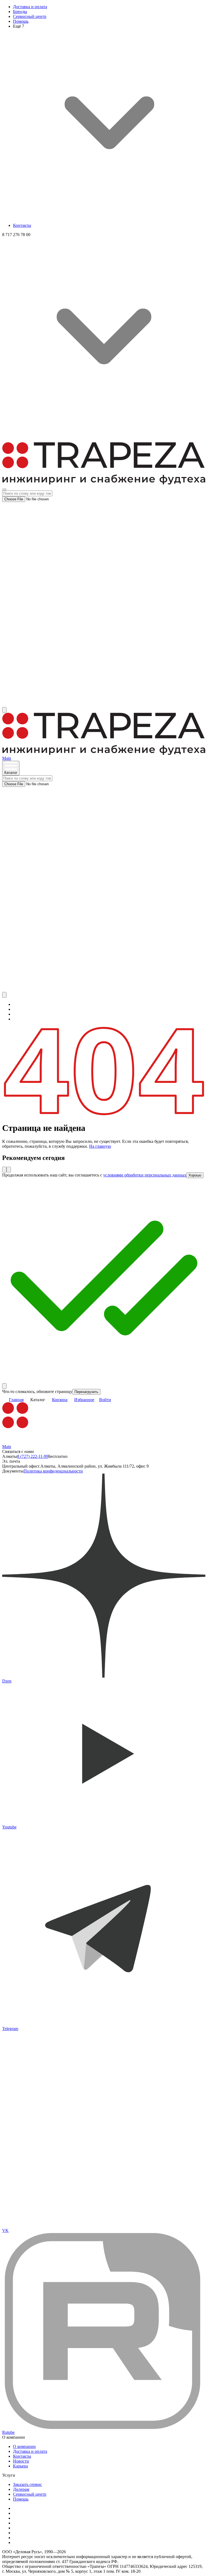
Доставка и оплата (30, 7)
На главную (100, 1146)
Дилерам (21, 2489)
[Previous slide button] (4, 1170)
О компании (24, 2446)
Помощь (21, 21)
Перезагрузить (86, 1392)
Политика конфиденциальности (53, 1471)
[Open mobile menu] (4, 489)
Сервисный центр (30, 16)
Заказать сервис (27, 2484)
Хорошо (195, 1175)
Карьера (20, 2466)
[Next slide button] (9, 1170)
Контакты (22, 225)
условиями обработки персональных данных (145, 1175)
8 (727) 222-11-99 (33, 1456)
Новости (21, 2461)
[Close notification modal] (4, 1386)
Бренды (20, 12)
